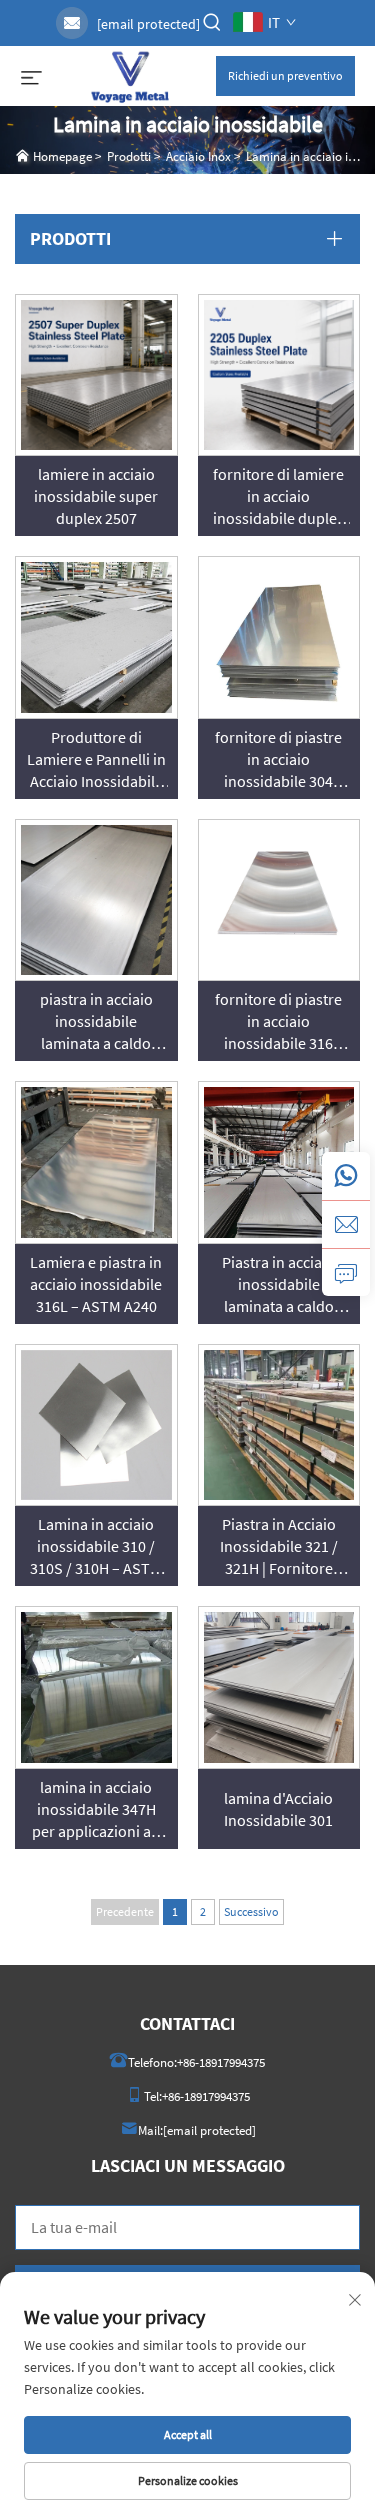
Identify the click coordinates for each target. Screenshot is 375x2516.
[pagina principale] (129, 74)
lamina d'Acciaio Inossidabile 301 (278, 1809)
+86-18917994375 (221, 2062)
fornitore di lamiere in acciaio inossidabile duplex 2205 (278, 496)
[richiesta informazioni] (346, 1272)
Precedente (125, 1911)
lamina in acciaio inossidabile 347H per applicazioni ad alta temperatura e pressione (96, 1809)
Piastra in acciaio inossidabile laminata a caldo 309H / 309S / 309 (278, 1284)
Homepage (62, 156)
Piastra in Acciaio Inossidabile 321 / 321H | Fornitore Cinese (279, 1546)
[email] (346, 1224)
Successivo (251, 1911)
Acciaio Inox (198, 156)
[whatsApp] (346, 1176)
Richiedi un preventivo (285, 75)
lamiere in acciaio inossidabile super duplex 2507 (96, 496)
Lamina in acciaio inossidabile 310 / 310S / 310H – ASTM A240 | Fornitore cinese (96, 1546)
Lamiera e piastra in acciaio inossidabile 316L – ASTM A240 (96, 1284)
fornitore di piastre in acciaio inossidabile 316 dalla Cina (278, 1021)
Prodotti (129, 156)
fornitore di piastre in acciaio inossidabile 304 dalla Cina (278, 759)
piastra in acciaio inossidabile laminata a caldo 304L (96, 1021)
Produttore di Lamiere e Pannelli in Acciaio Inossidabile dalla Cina (96, 759)
